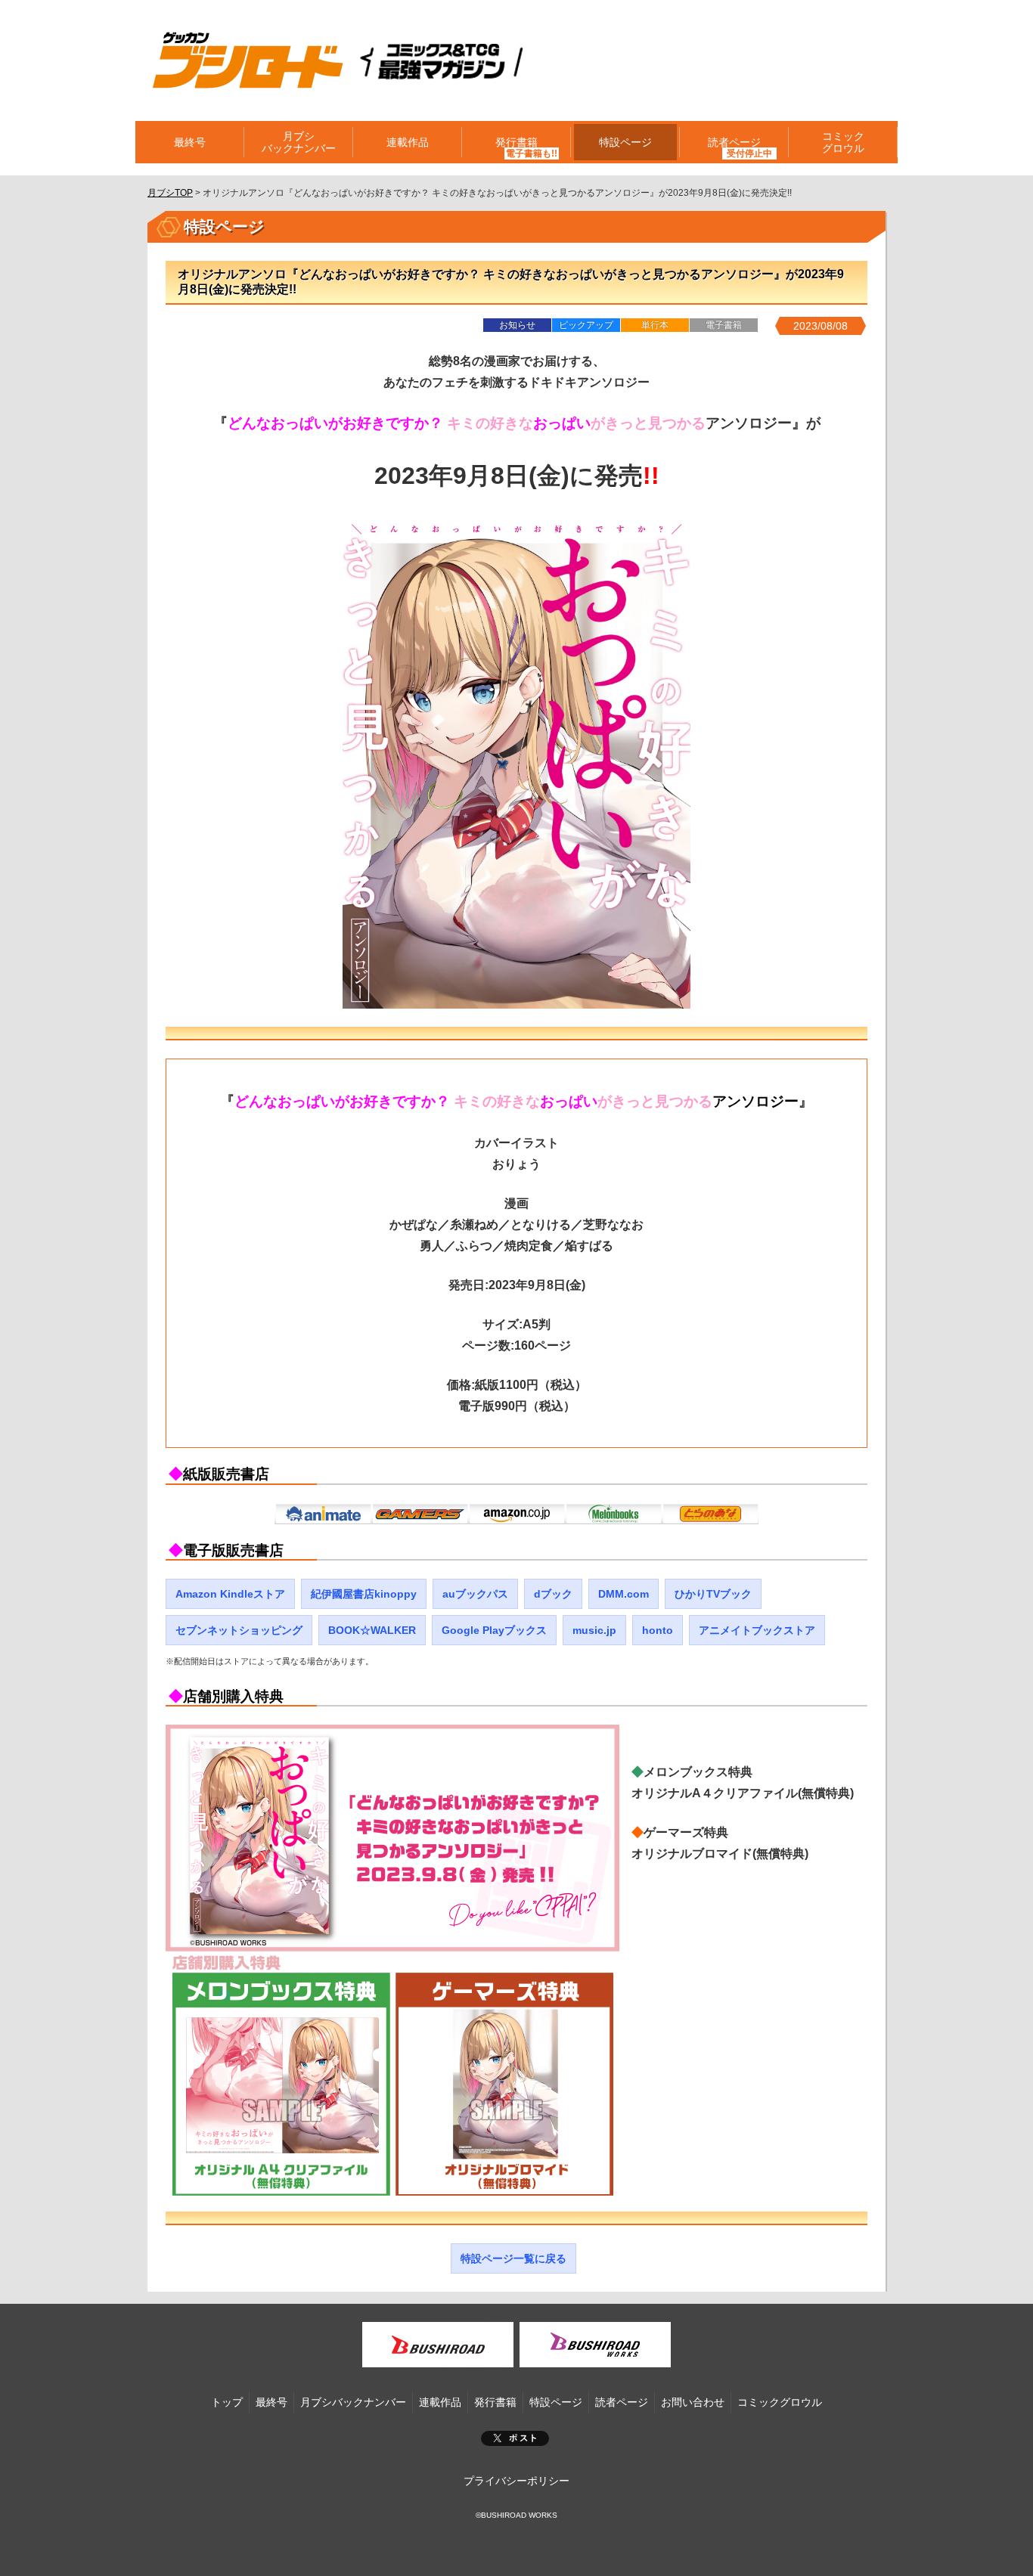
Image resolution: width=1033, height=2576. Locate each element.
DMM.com (624, 1594)
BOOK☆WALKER (372, 1630)
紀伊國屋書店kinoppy (364, 1594)
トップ (227, 2402)
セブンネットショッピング (239, 1630)
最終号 (190, 142)
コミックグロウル (843, 142)
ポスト (515, 2438)
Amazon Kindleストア (230, 1594)
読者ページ (622, 2402)
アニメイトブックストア (757, 1630)
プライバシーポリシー (516, 2481)
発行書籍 (516, 142)
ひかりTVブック (713, 1594)
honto (658, 1630)
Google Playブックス (494, 1630)
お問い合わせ (693, 2402)
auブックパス (475, 1594)
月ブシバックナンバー (299, 142)
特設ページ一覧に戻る (513, 2258)
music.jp (594, 1630)
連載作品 (408, 142)
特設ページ (625, 142)
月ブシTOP (170, 193)
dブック (553, 1594)
